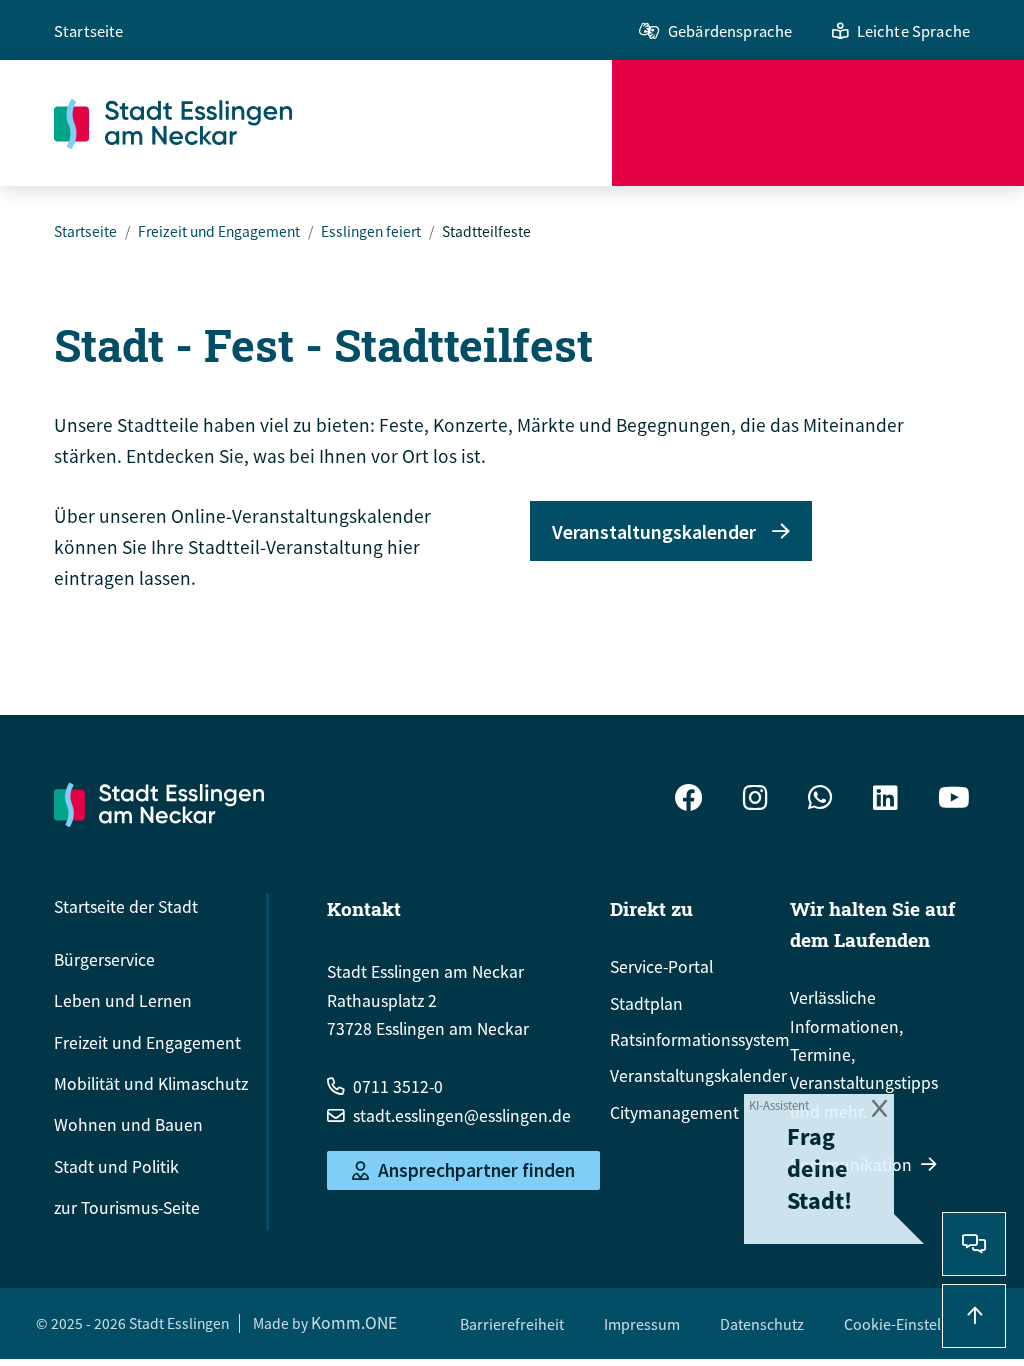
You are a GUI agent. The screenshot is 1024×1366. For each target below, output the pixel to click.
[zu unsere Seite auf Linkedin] (885, 800)
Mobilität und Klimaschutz (151, 1084)
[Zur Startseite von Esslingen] (333, 123)
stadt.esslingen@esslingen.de (462, 1116)
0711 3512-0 (398, 1087)
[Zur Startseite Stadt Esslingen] (159, 804)
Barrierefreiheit (512, 1324)
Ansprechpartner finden (476, 1171)
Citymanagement (674, 1113)
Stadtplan (646, 1004)
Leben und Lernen (123, 1001)
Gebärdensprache (730, 31)
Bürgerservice (104, 960)
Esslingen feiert (371, 231)
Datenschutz (762, 1324)
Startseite (89, 31)
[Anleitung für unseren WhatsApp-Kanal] (820, 800)
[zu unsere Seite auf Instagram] (755, 800)
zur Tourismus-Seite (127, 1208)
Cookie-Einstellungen (916, 1324)
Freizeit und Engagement (219, 231)
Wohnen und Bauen (128, 1125)
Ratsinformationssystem (700, 1040)
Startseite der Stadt (126, 907)
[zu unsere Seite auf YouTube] (954, 800)
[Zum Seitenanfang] (974, 1316)
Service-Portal (661, 967)
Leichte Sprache (913, 31)
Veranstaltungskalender (654, 531)
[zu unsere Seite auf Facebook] (689, 800)
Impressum (642, 1324)
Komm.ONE (354, 1323)
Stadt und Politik (116, 1167)
